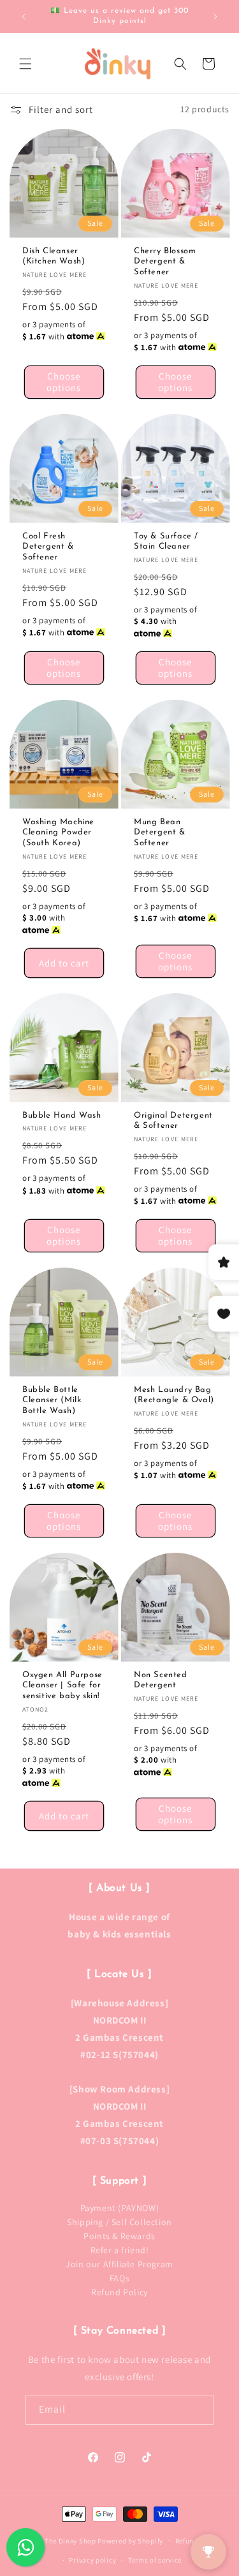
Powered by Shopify (130, 2540)
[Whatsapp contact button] (25, 2547)
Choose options (64, 382)
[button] (25, 64)
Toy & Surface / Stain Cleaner (166, 541)
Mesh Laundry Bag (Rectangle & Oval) (174, 1395)
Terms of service (155, 2560)
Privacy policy (92, 2560)
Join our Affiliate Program (119, 2264)
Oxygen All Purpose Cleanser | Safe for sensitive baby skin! (62, 1685)
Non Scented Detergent (161, 1680)
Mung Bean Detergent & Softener (160, 832)
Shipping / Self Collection (119, 2222)
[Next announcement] (215, 17)
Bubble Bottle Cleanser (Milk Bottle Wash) (52, 1400)
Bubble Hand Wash (62, 1115)
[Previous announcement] (24, 17)
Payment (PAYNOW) (120, 2208)
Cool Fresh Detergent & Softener (48, 546)
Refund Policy (119, 2292)
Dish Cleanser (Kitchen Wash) (54, 256)
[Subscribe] (199, 2410)
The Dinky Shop (70, 2540)
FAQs (119, 2278)
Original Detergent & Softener (173, 1120)
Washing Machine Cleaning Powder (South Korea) (58, 832)
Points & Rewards (119, 2236)
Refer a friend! (120, 2250)
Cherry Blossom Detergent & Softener (165, 261)
